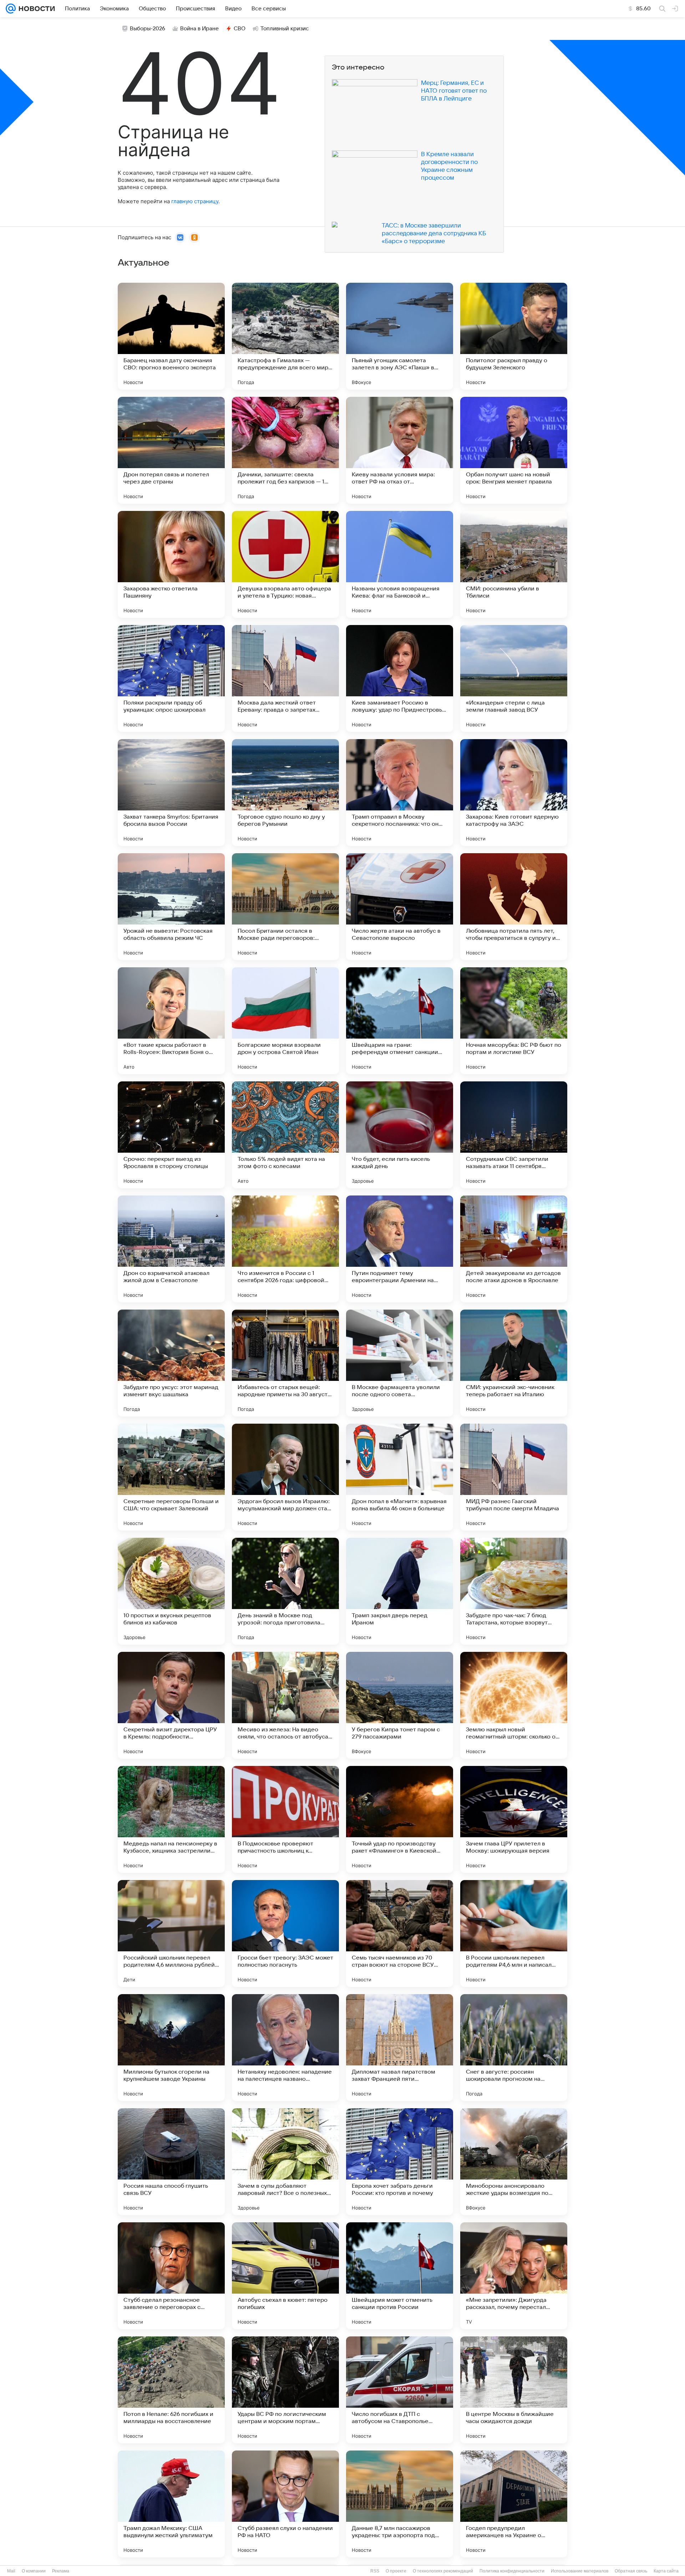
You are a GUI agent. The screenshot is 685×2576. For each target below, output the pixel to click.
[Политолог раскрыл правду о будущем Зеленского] (514, 336)
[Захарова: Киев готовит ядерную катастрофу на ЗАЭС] (514, 793)
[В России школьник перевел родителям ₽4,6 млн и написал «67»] (514, 1934)
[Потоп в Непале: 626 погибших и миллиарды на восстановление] (171, 2390)
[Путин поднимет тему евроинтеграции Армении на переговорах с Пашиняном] (400, 1249)
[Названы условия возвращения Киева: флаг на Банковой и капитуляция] (400, 564)
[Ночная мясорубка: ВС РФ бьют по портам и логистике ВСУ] (514, 1021)
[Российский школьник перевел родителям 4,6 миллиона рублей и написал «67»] (171, 1934)
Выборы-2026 (148, 29)
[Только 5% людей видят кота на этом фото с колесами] (285, 1135)
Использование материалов (580, 2571)
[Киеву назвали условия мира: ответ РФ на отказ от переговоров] (400, 450)
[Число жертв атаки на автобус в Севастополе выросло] (400, 907)
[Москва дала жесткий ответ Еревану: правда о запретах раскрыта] (285, 678)
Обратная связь (631, 2571)
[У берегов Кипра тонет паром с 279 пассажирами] (400, 1705)
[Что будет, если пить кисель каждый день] (400, 1135)
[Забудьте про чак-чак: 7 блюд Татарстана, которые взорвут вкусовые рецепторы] (514, 1591)
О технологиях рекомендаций (443, 2571)
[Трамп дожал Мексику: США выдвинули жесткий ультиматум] (171, 2504)
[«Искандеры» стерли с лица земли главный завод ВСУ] (514, 678)
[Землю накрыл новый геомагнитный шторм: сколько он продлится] (514, 1705)
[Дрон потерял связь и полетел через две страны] (171, 450)
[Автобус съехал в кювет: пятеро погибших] (285, 2276)
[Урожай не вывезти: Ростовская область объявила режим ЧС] (171, 907)
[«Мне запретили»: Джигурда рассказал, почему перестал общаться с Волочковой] (514, 2276)
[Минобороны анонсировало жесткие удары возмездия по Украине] (514, 2162)
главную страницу (195, 201)
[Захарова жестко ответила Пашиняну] (171, 564)
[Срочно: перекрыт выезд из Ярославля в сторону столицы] (171, 1135)
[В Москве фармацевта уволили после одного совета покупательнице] (400, 1363)
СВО (240, 29)
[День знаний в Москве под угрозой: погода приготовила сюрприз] (285, 1591)
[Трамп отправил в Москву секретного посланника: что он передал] (400, 793)
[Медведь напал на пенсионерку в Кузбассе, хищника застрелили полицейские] (171, 1819)
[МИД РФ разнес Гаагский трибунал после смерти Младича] (514, 1477)
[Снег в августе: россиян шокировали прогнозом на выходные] (514, 2048)
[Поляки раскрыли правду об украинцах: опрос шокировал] (171, 678)
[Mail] (11, 9)
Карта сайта (666, 2571)
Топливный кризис (285, 29)
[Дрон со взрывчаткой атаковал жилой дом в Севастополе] (171, 1249)
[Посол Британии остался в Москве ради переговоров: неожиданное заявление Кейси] (285, 907)
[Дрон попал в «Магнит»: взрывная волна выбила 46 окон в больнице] (400, 1477)
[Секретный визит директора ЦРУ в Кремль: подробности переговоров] (171, 1705)
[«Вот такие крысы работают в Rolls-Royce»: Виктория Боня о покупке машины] (171, 1021)
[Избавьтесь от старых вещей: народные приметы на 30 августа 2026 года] (285, 1363)
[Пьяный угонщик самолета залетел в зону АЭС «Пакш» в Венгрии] (400, 336)
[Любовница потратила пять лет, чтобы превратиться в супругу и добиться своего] (514, 907)
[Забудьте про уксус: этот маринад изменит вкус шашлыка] (171, 1363)
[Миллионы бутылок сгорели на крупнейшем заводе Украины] (171, 2048)
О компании (34, 2571)
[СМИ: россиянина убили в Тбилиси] (514, 564)
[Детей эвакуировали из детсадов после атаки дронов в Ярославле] (514, 1249)
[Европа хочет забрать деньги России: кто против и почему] (400, 2162)
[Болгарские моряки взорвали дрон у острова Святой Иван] (285, 1021)
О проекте (396, 2571)
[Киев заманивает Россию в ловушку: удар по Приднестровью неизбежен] (400, 678)
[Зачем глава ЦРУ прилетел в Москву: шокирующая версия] (514, 1819)
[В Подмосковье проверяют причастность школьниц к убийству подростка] (285, 1819)
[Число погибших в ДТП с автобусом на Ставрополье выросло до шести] (400, 2390)
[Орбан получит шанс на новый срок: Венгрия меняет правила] (514, 450)
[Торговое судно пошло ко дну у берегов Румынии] (285, 793)
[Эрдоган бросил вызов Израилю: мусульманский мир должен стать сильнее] (285, 1477)
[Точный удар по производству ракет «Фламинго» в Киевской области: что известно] (400, 1819)
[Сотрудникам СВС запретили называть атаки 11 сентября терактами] (514, 1135)
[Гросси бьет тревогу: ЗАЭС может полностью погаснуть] (285, 1934)
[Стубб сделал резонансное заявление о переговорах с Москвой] (171, 2276)
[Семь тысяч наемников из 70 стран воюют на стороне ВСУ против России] (400, 1934)
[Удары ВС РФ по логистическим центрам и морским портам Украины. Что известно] (285, 2390)
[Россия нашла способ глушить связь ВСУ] (171, 2162)
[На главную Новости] (35, 9)
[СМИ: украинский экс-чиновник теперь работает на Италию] (514, 1363)
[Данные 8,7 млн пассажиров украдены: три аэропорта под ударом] (400, 2504)
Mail (11, 2571)
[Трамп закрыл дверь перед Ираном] (400, 1591)
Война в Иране (199, 29)
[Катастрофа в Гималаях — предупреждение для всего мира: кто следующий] (285, 336)
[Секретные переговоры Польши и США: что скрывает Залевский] (171, 1477)
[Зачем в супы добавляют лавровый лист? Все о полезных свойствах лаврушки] (285, 2162)
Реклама (61, 2571)
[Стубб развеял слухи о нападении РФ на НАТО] (285, 2504)
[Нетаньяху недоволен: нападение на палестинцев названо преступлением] (285, 2048)
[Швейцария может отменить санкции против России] (400, 2276)
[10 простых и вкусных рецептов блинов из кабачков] (171, 1591)
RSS (375, 2571)
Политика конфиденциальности (512, 2571)
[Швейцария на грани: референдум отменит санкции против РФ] (400, 1021)
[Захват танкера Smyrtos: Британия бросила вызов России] (171, 793)
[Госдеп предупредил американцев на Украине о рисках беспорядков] (514, 2504)
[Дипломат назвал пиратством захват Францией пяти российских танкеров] (400, 2048)
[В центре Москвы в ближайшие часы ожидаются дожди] (514, 2390)
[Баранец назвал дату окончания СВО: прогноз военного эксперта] (171, 336)
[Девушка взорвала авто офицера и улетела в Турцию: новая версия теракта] (285, 564)
